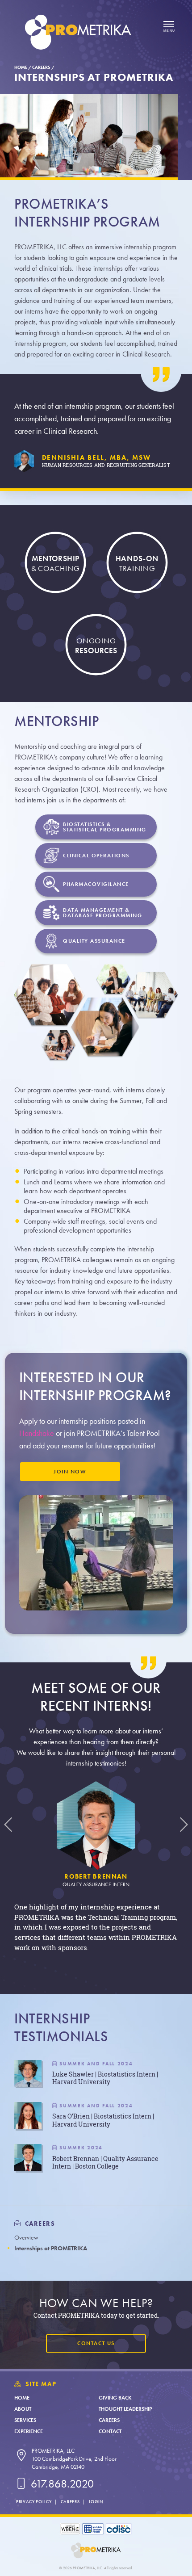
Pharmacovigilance (96, 884)
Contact (110, 2431)
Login (96, 2502)
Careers (41, 67)
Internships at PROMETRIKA (51, 2248)
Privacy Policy (34, 2502)
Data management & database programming (102, 913)
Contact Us (96, 2343)
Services (25, 2420)
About (23, 2409)
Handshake (37, 1433)
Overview (26, 2238)
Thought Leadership (125, 2409)
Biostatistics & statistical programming (105, 827)
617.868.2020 (61, 2484)
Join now (70, 1472)
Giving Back (115, 2398)
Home (21, 67)
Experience (29, 2431)
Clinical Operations (96, 856)
